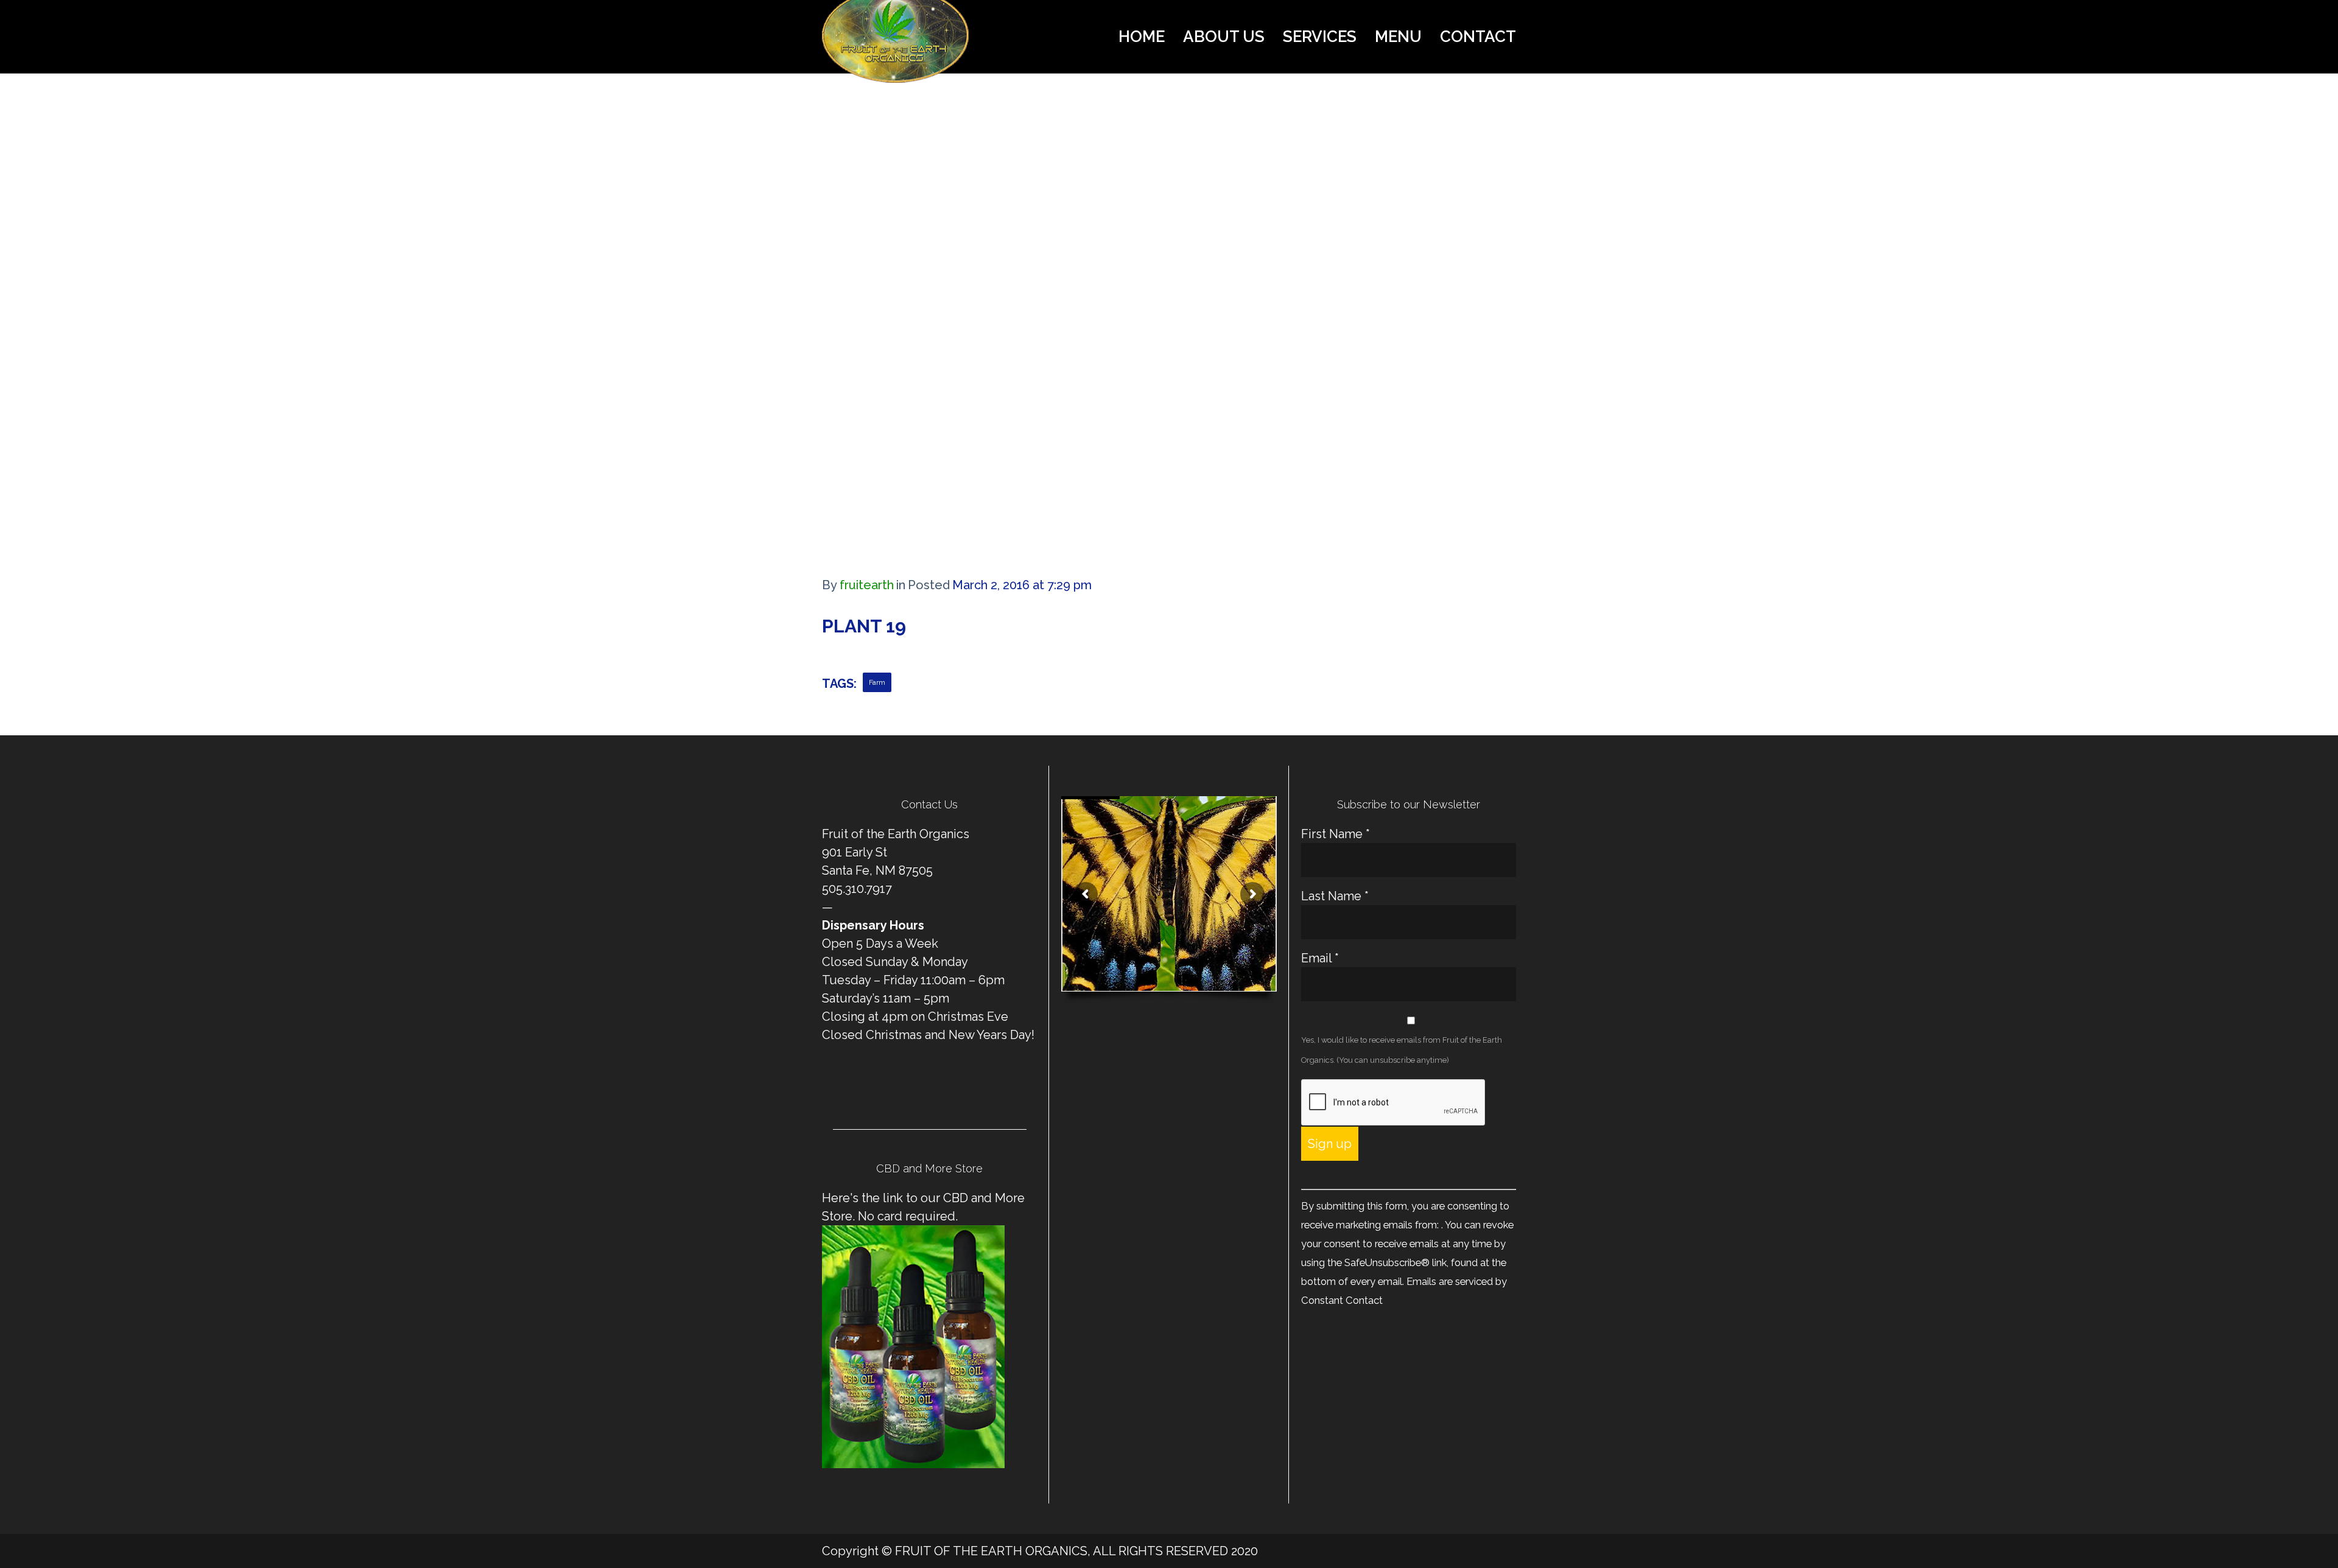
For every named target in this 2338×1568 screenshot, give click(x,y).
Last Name (1335, 896)
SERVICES (1320, 37)
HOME (1142, 37)
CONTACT (1478, 37)
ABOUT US (1224, 37)
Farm (877, 682)
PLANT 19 (864, 626)
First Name (1336, 834)
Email (1320, 958)
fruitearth (867, 585)
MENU (1398, 37)
